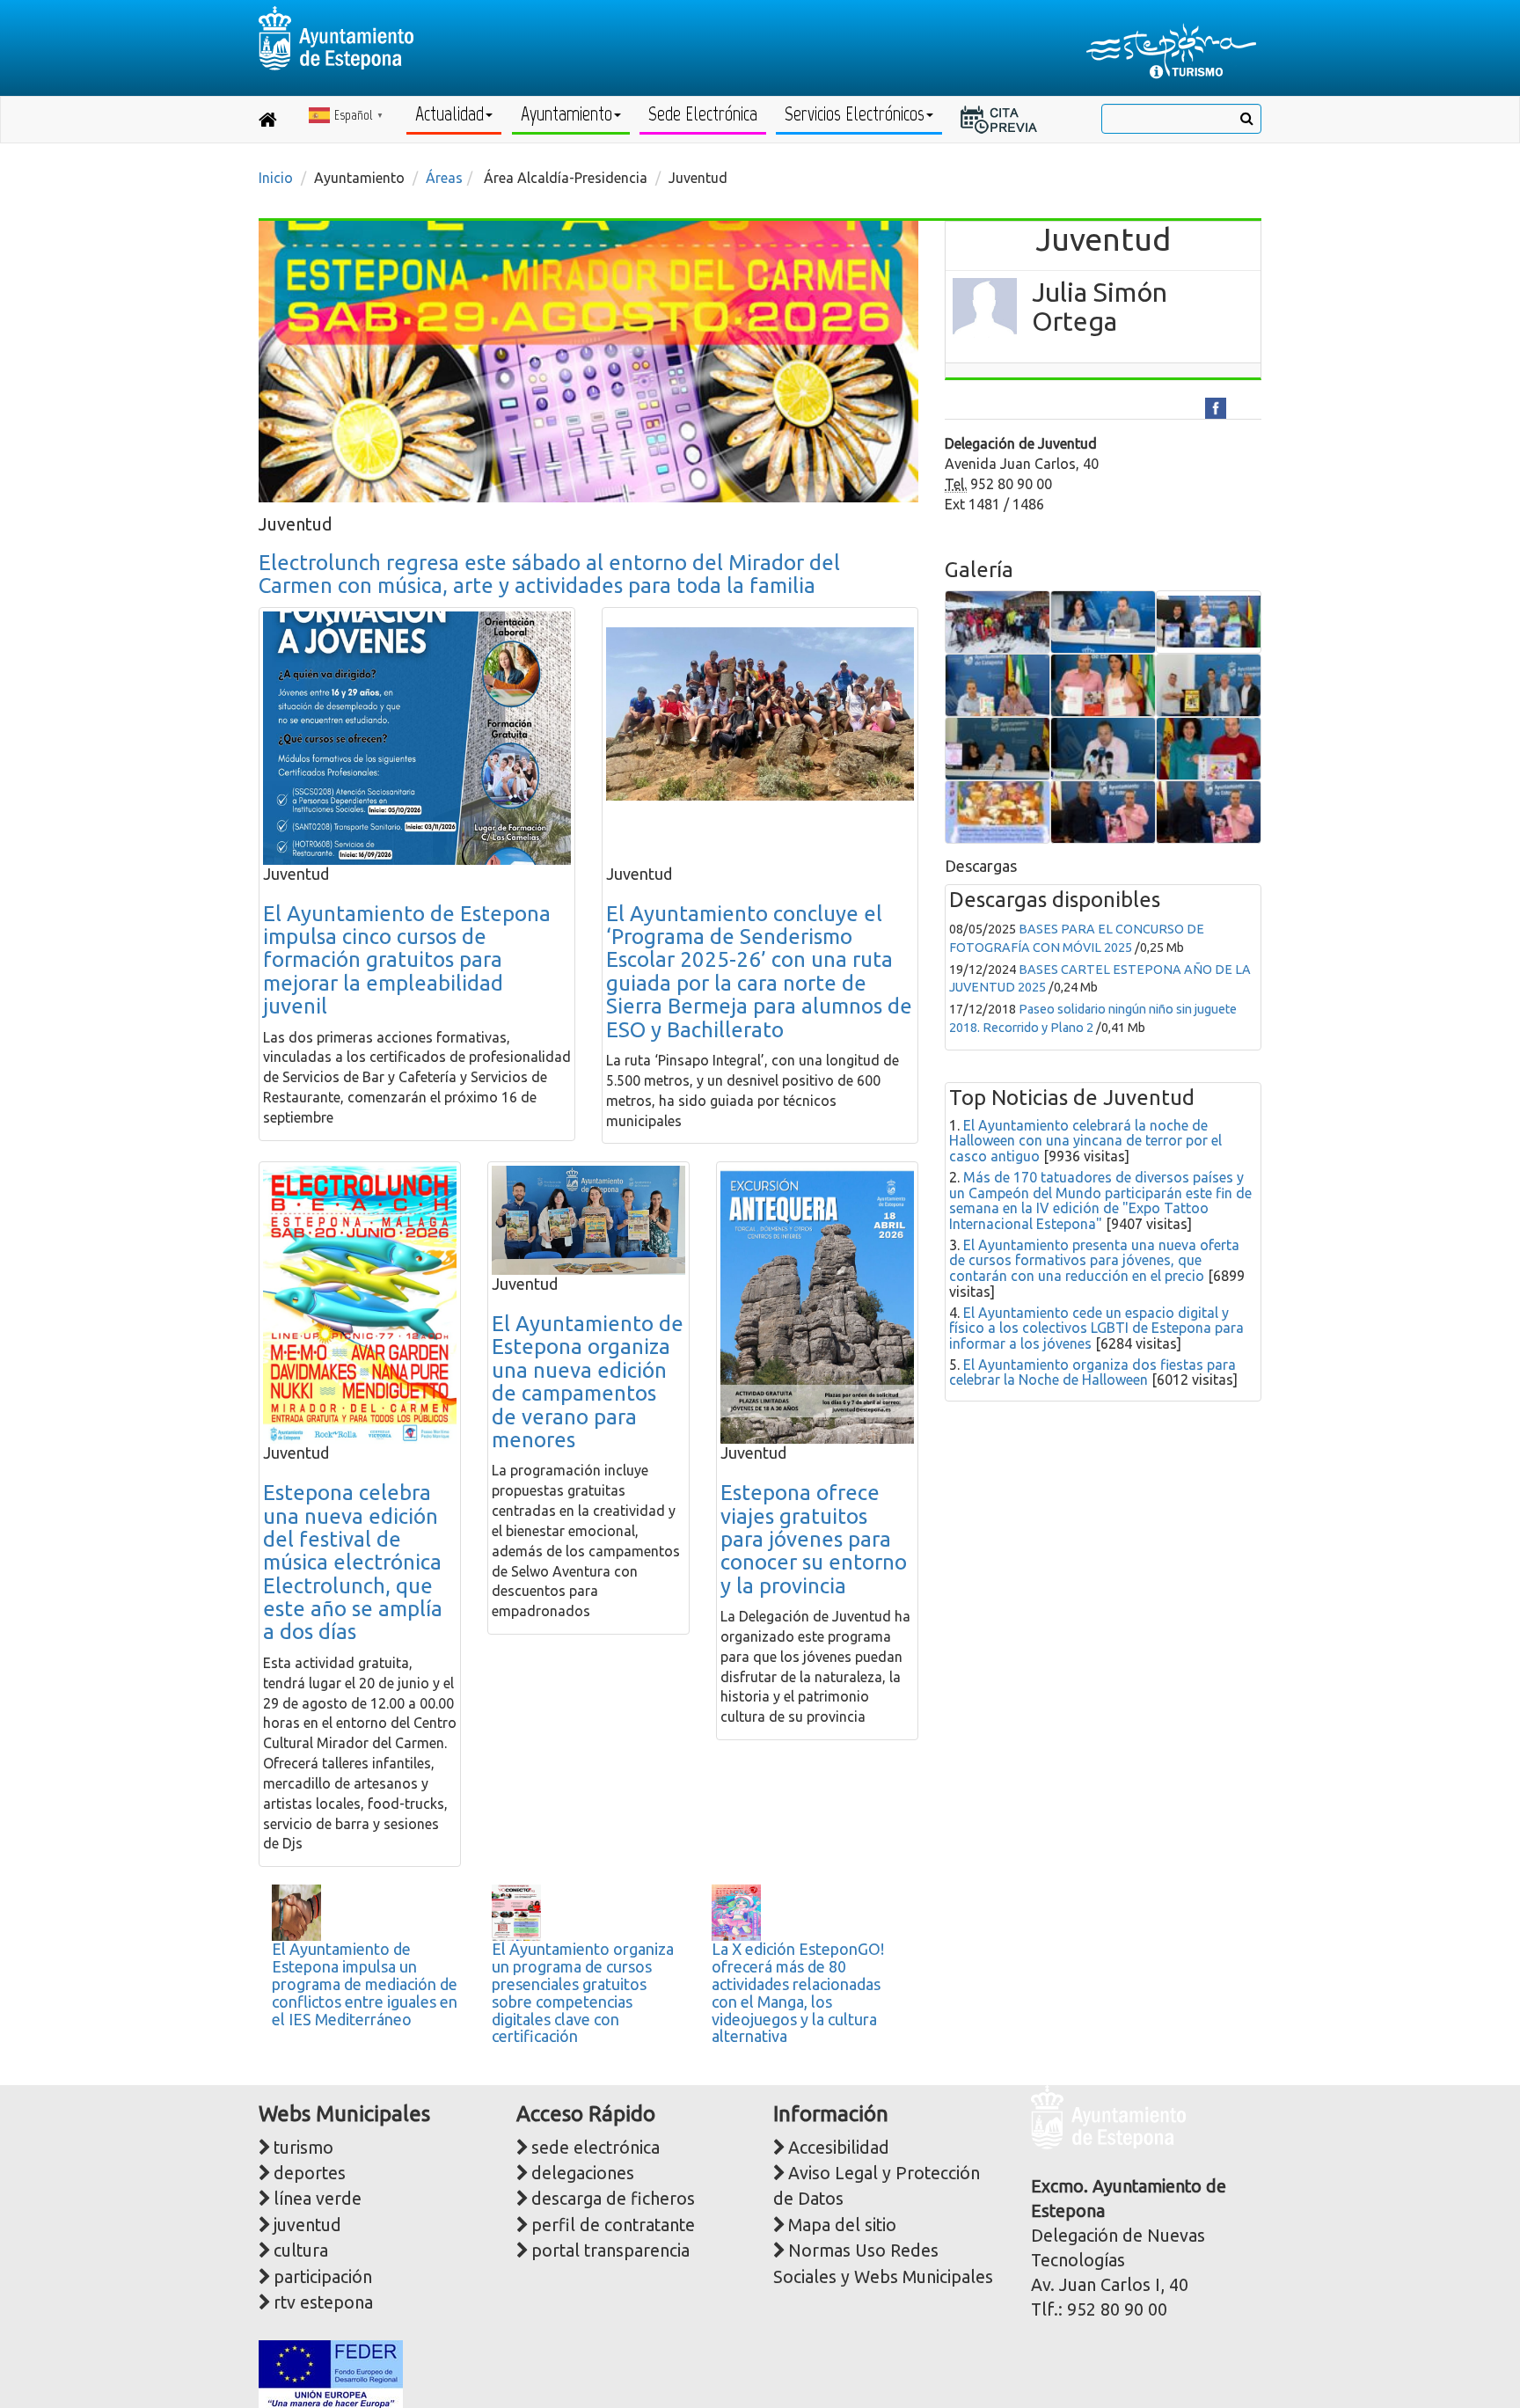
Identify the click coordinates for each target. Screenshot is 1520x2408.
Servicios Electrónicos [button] (855, 114)
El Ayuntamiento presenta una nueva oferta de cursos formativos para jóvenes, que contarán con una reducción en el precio (1094, 1260)
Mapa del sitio (842, 2225)
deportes (310, 2173)
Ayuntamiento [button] (566, 114)
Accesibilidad (839, 2148)
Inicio (276, 178)
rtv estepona (323, 2302)
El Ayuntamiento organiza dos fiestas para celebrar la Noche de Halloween (1092, 1372)
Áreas (444, 178)
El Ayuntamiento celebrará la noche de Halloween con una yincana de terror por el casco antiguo (1085, 1141)
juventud (307, 2225)
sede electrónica (596, 2148)
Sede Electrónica (703, 114)
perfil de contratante (613, 2225)
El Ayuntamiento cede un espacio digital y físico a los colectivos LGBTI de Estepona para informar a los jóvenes (1096, 1328)
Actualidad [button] (449, 114)
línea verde (318, 2199)
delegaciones (583, 2173)
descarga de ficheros (613, 2199)
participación (323, 2277)
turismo (303, 2148)
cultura (301, 2251)
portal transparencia (610, 2251)
